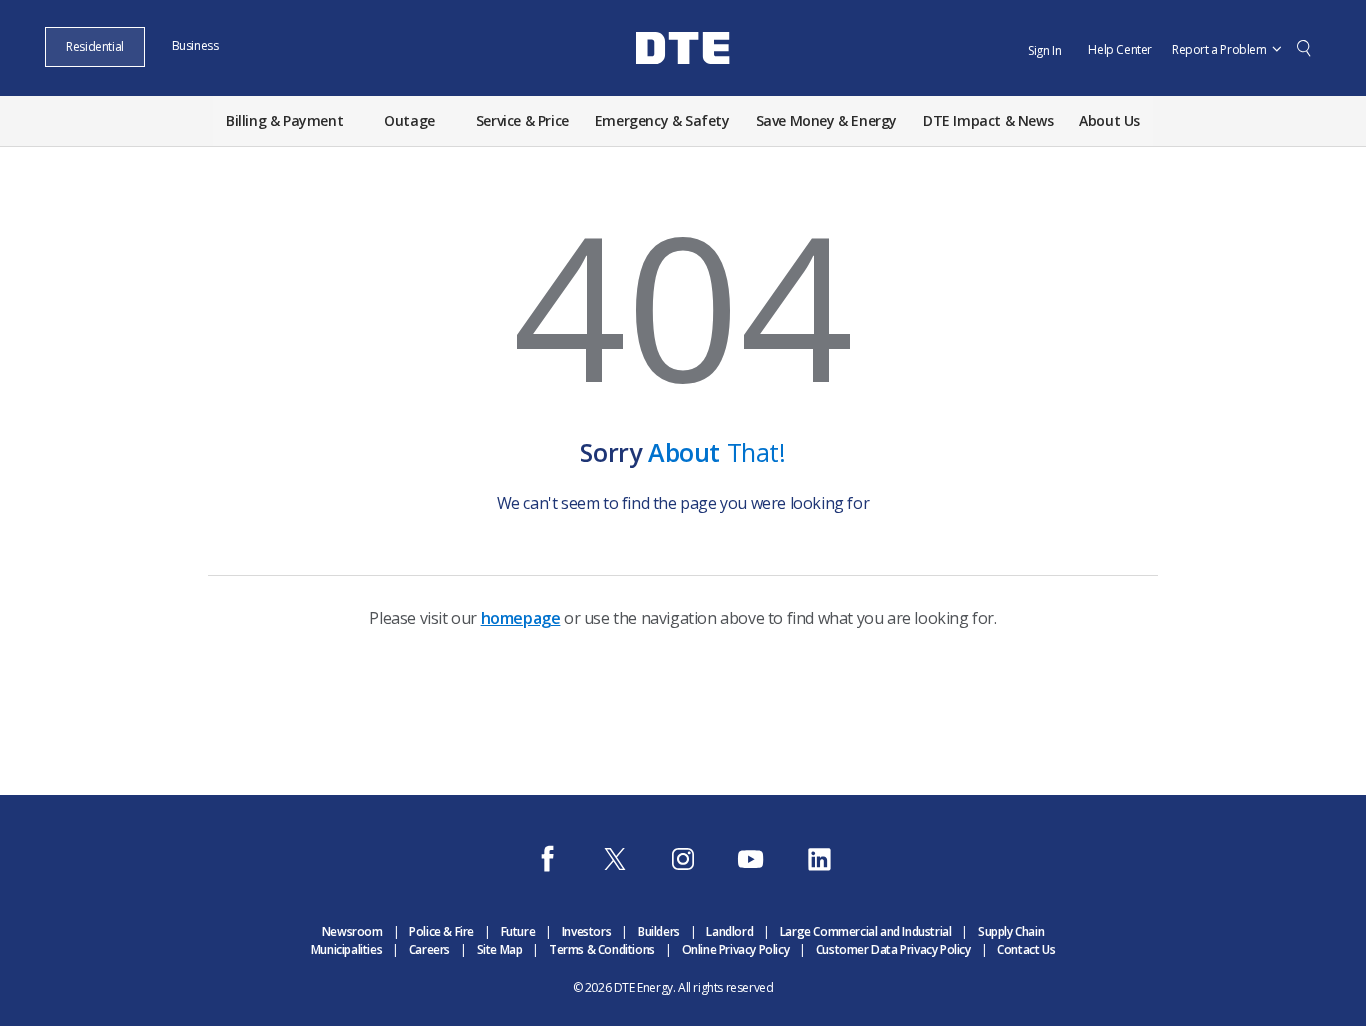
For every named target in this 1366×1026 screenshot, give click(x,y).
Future (518, 931)
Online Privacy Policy (736, 949)
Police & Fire (441, 931)
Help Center (1120, 49)
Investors (586, 931)
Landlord (729, 931)
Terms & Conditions (602, 949)
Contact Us (1026, 949)
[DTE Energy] (683, 83)
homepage (521, 618)
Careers (429, 949)
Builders (659, 931)
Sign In (1044, 50)
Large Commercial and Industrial (866, 931)
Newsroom (352, 931)
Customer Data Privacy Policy (893, 949)
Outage (409, 120)
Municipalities (346, 949)
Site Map (500, 949)
